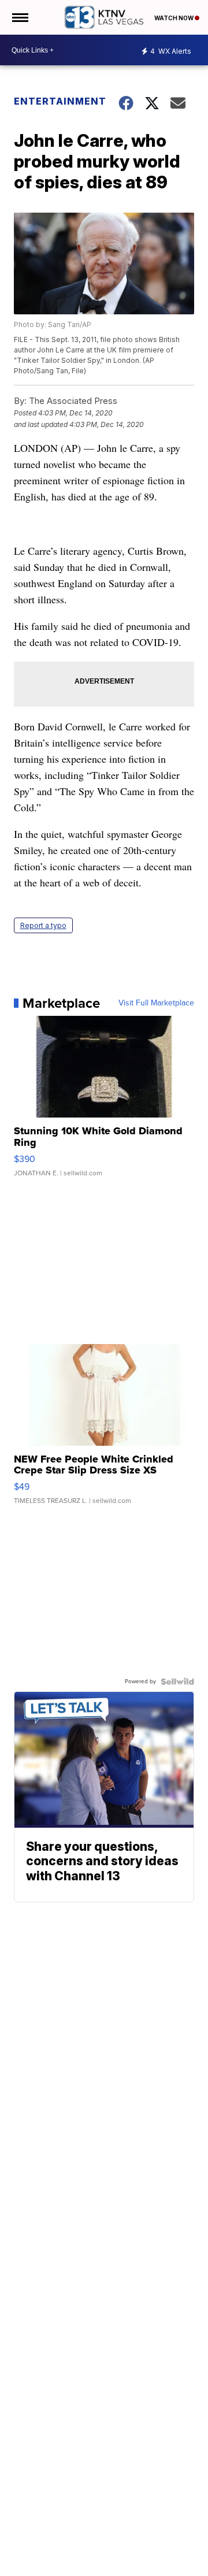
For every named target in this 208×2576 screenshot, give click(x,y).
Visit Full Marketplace (156, 1003)
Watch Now (174, 18)
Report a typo (43, 925)
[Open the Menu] (19, 17)
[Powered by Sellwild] (177, 1682)
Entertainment (59, 101)
